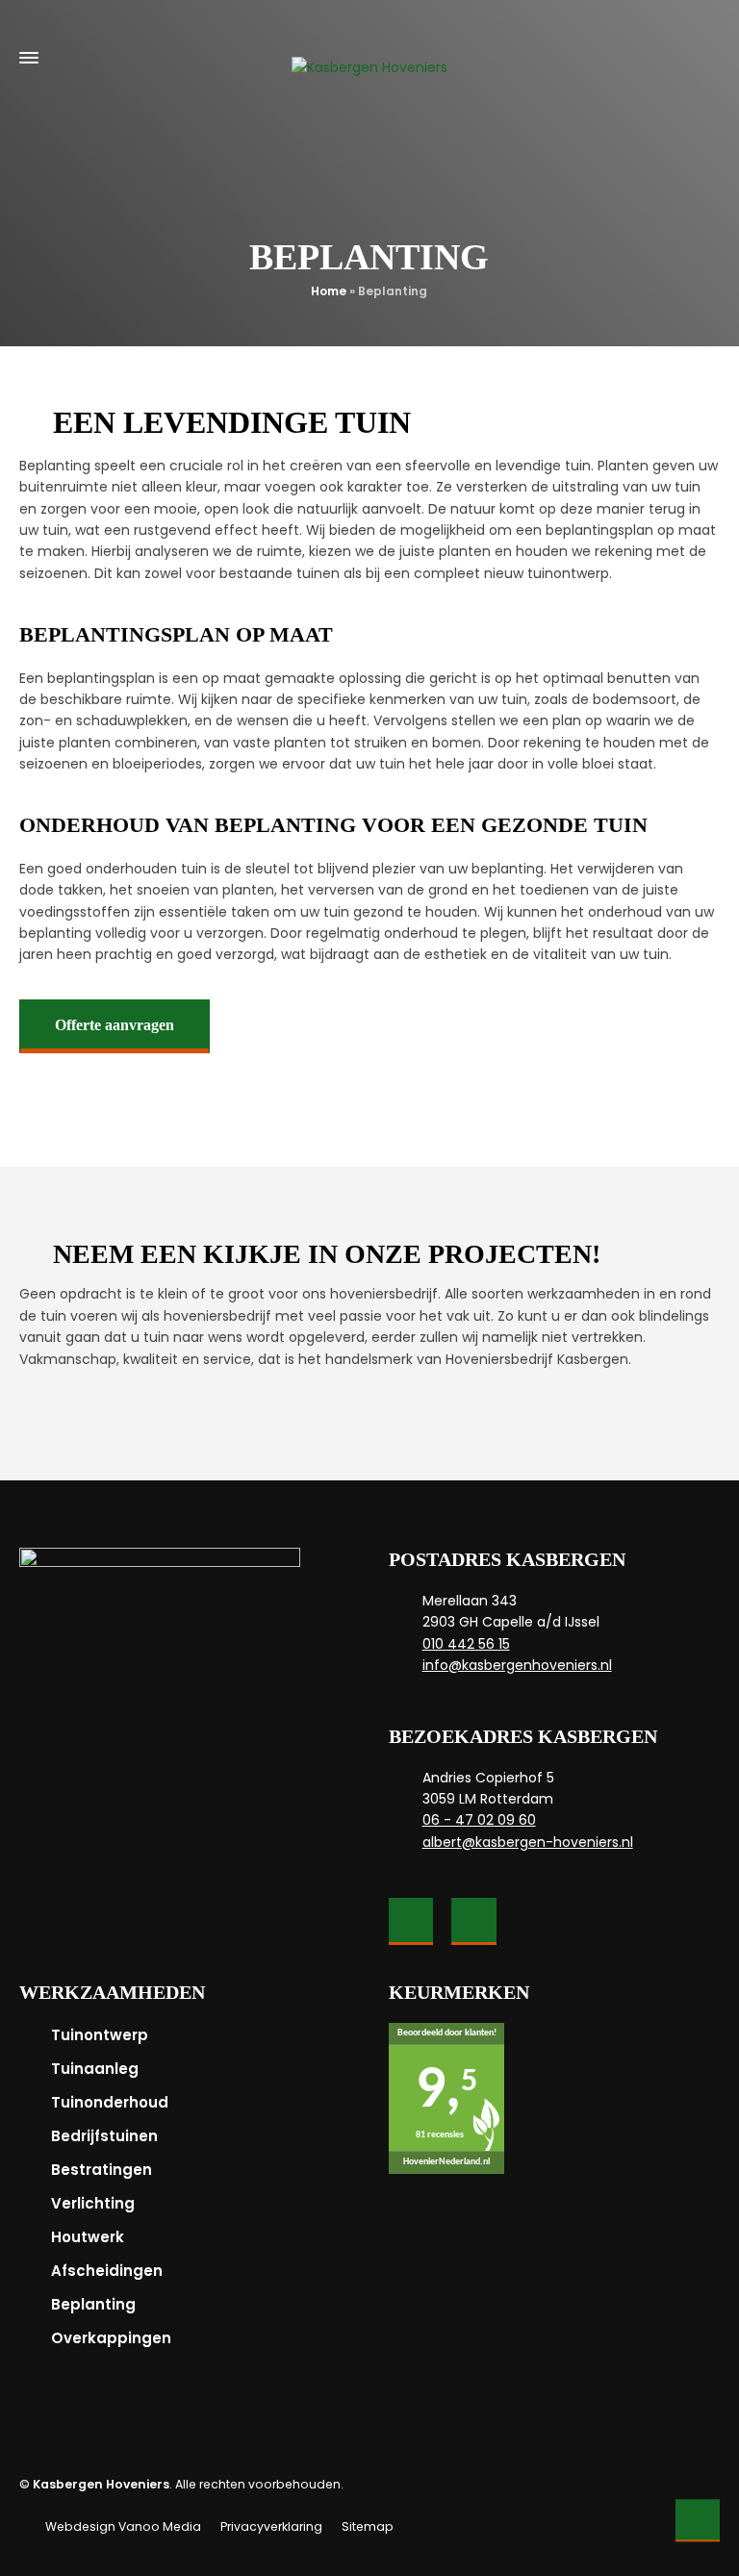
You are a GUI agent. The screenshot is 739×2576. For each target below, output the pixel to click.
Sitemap (368, 2526)
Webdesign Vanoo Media (123, 2526)
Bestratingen (102, 2170)
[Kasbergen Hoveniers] (369, 58)
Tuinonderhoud (110, 2102)
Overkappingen (111, 2338)
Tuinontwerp (100, 2035)
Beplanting (93, 2304)
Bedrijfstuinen (104, 2136)
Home (329, 291)
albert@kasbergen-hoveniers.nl (528, 1842)
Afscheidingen (107, 2271)
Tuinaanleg (95, 2069)
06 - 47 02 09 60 (479, 1820)
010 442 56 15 (466, 1644)
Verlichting (93, 2203)
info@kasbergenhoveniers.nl (517, 1665)
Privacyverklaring (271, 2526)
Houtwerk (88, 2237)
